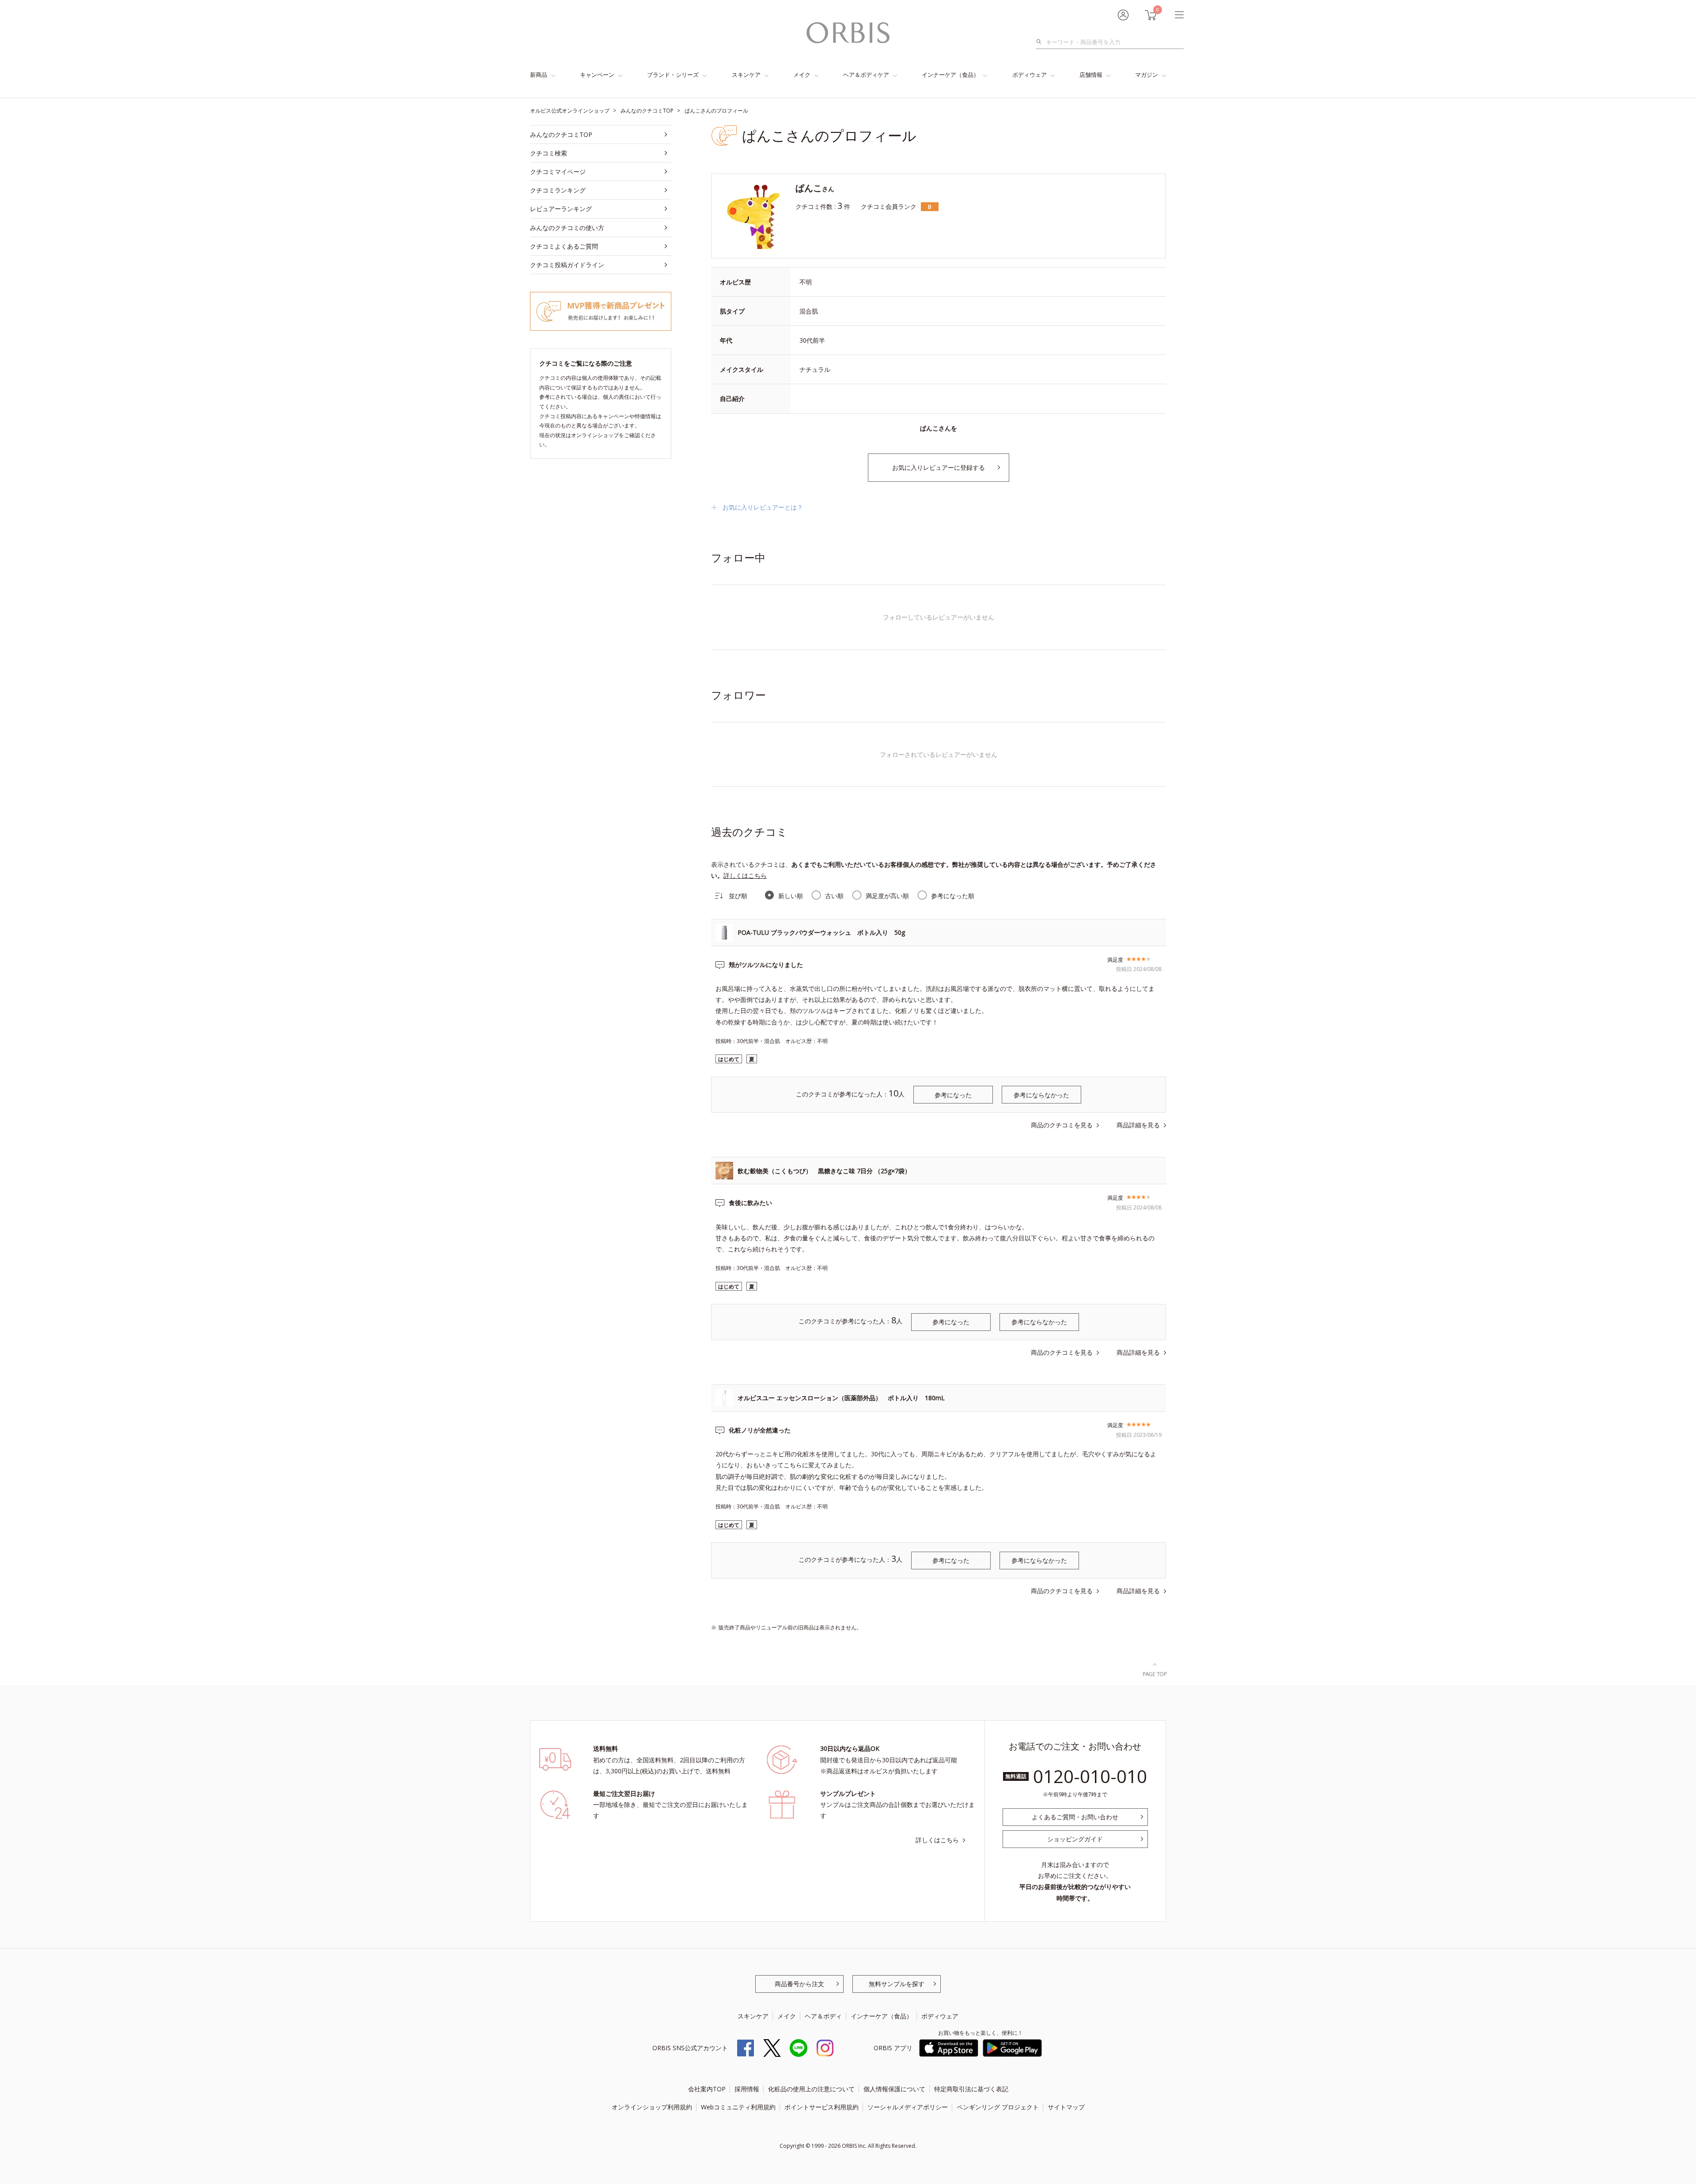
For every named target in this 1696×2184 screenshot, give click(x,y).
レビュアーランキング (561, 209)
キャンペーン (597, 75)
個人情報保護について (894, 2089)
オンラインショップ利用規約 (652, 2107)
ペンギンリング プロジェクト (998, 2107)
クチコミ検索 (549, 153)
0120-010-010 (1090, 1776)
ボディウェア (1030, 75)
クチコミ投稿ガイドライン (567, 265)
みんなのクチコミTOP (561, 134)
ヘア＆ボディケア (866, 75)
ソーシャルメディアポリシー (908, 2107)
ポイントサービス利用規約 (821, 2107)
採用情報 (747, 2089)
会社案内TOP (707, 2089)
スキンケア (746, 75)
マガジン (1147, 75)
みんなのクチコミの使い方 (567, 228)
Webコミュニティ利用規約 (738, 2107)
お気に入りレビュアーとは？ (763, 507)
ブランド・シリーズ (673, 75)
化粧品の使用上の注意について (811, 2089)
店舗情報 (1091, 75)
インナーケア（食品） (950, 75)
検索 (1041, 42)
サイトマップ (1066, 2107)
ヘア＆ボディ (823, 2016)
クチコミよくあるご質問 (564, 246)
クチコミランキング (558, 190)
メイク (802, 75)
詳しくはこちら (745, 875)
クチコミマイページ (558, 172)
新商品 (539, 75)
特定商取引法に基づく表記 (971, 2089)
